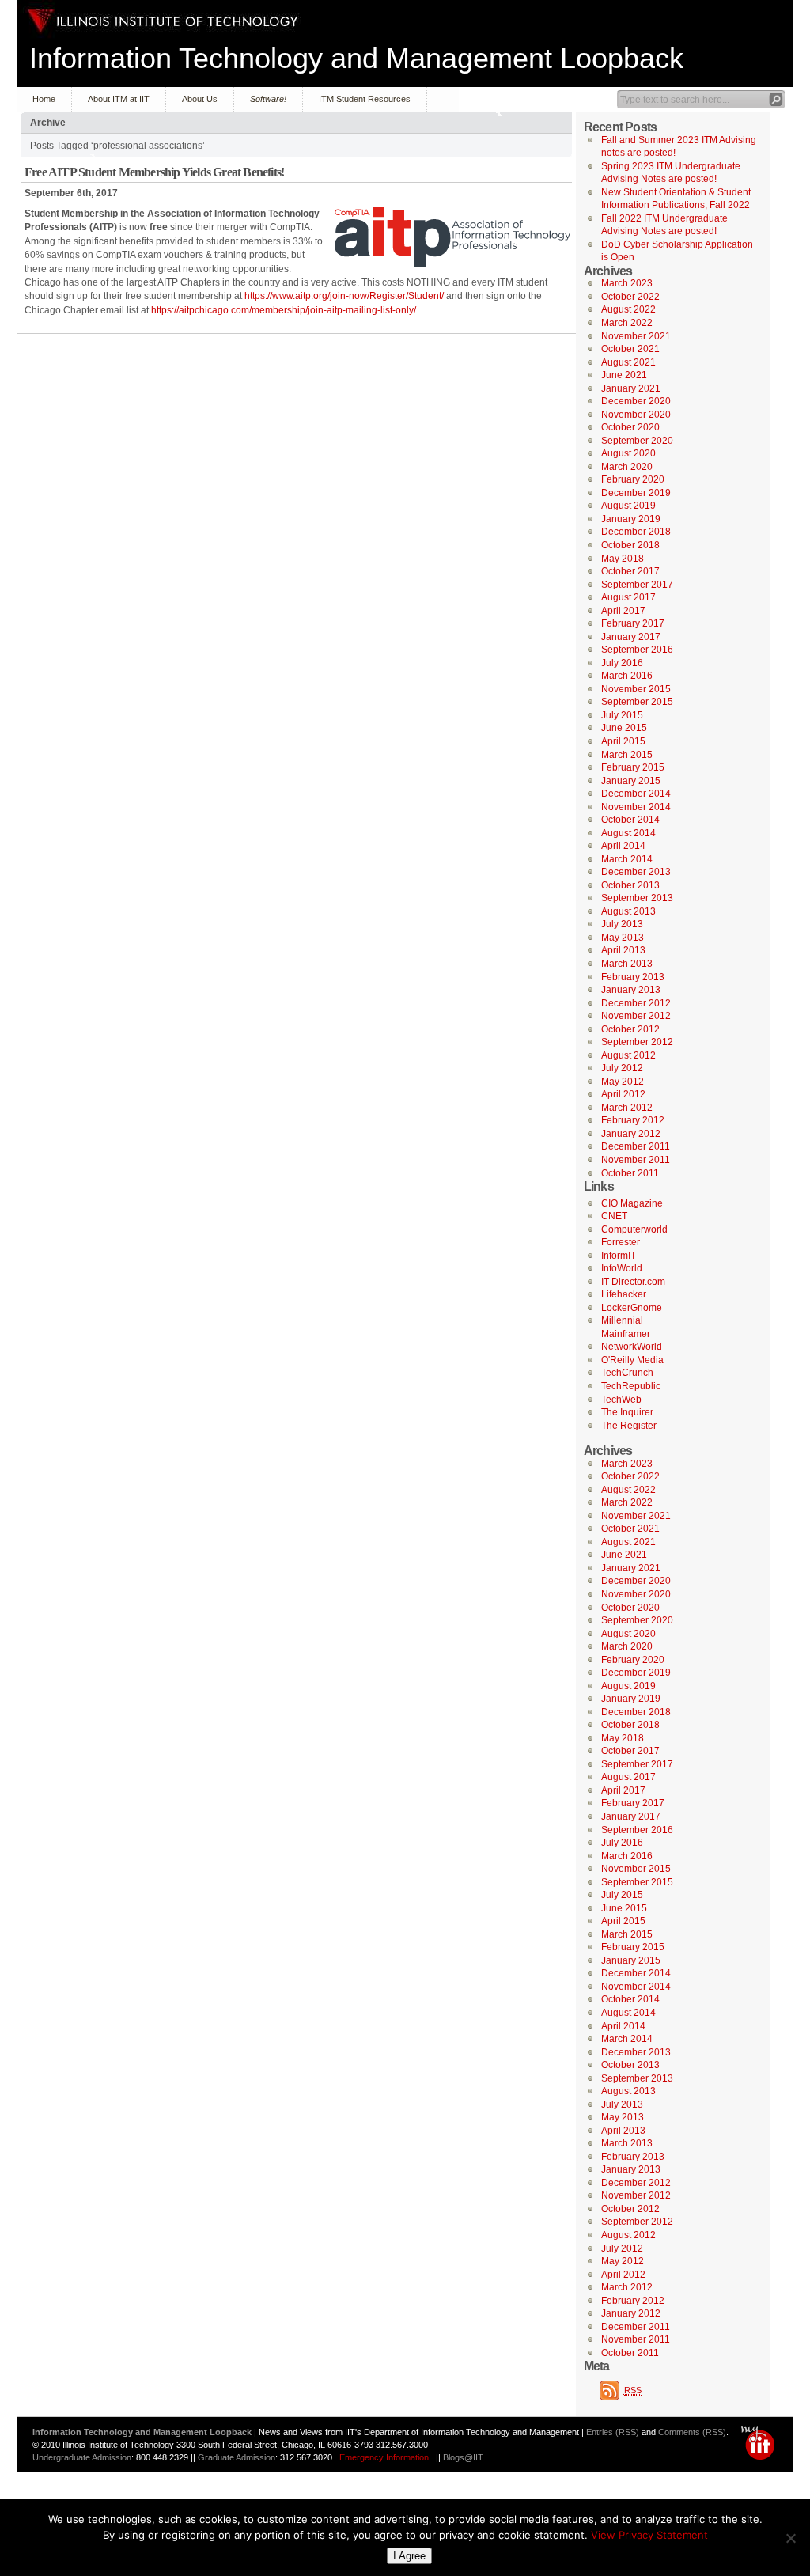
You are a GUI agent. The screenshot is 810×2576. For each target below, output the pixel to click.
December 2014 (636, 794)
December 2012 (636, 1003)
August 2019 (628, 506)
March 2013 (627, 964)
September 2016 (637, 650)
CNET (614, 1216)
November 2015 (636, 689)
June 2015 (624, 728)
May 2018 (623, 559)
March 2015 (627, 755)
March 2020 (627, 467)
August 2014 (628, 833)
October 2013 (630, 885)
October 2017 (630, 571)
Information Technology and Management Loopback (356, 58)
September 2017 (637, 585)
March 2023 (627, 283)
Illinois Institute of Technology (163, 21)
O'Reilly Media (632, 1360)
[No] (790, 2538)
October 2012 (630, 1029)
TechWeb (621, 1400)
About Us (200, 99)
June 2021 (624, 375)
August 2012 (628, 1055)
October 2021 (630, 349)
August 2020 (628, 453)
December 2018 (636, 532)
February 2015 (633, 767)
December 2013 (636, 872)
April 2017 (623, 611)
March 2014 (627, 859)
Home (44, 99)
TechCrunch (627, 1373)
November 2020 (636, 415)
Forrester (621, 1242)
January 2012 (631, 1134)
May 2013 (623, 938)
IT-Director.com (633, 1282)
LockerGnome (632, 1308)
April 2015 (623, 741)
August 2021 (628, 362)
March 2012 (627, 1108)
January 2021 (631, 388)
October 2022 (630, 297)
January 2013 (631, 990)
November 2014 (636, 807)
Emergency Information (384, 2457)
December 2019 (636, 493)
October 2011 (630, 1173)
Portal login (761, 2443)
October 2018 (630, 545)
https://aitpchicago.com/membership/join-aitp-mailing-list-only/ (284, 310)
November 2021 (636, 336)
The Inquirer (627, 1412)
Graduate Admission (237, 2457)
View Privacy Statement (649, 2535)
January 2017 (631, 637)
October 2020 (630, 427)
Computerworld (634, 1229)
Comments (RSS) (692, 2432)
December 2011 (636, 1146)
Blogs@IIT (463, 2457)
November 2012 (636, 1016)
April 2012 (623, 1094)
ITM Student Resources (365, 99)
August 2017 (628, 597)
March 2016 (627, 676)
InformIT (619, 1256)
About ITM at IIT (119, 99)
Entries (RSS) (613, 2432)
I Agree (409, 2556)
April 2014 (623, 846)
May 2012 (623, 1082)
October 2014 (630, 820)
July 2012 (622, 1068)
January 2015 (631, 781)
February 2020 (633, 479)
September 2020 (637, 441)
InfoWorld (622, 1268)
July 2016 (622, 663)
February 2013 (633, 977)
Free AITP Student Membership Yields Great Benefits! (154, 172)
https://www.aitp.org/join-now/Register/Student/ (344, 296)
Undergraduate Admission (82, 2457)
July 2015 (622, 715)
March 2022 (627, 323)
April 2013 (623, 950)
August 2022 (628, 309)
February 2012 (633, 1120)
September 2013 (637, 898)
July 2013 (622, 924)
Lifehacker (624, 1294)
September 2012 (637, 1042)
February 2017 (633, 623)
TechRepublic (631, 1386)
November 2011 (636, 1160)
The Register (629, 1426)
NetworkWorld (632, 1347)
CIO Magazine (632, 1203)
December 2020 (636, 401)
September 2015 (637, 702)
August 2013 (628, 911)
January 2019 (631, 519)
